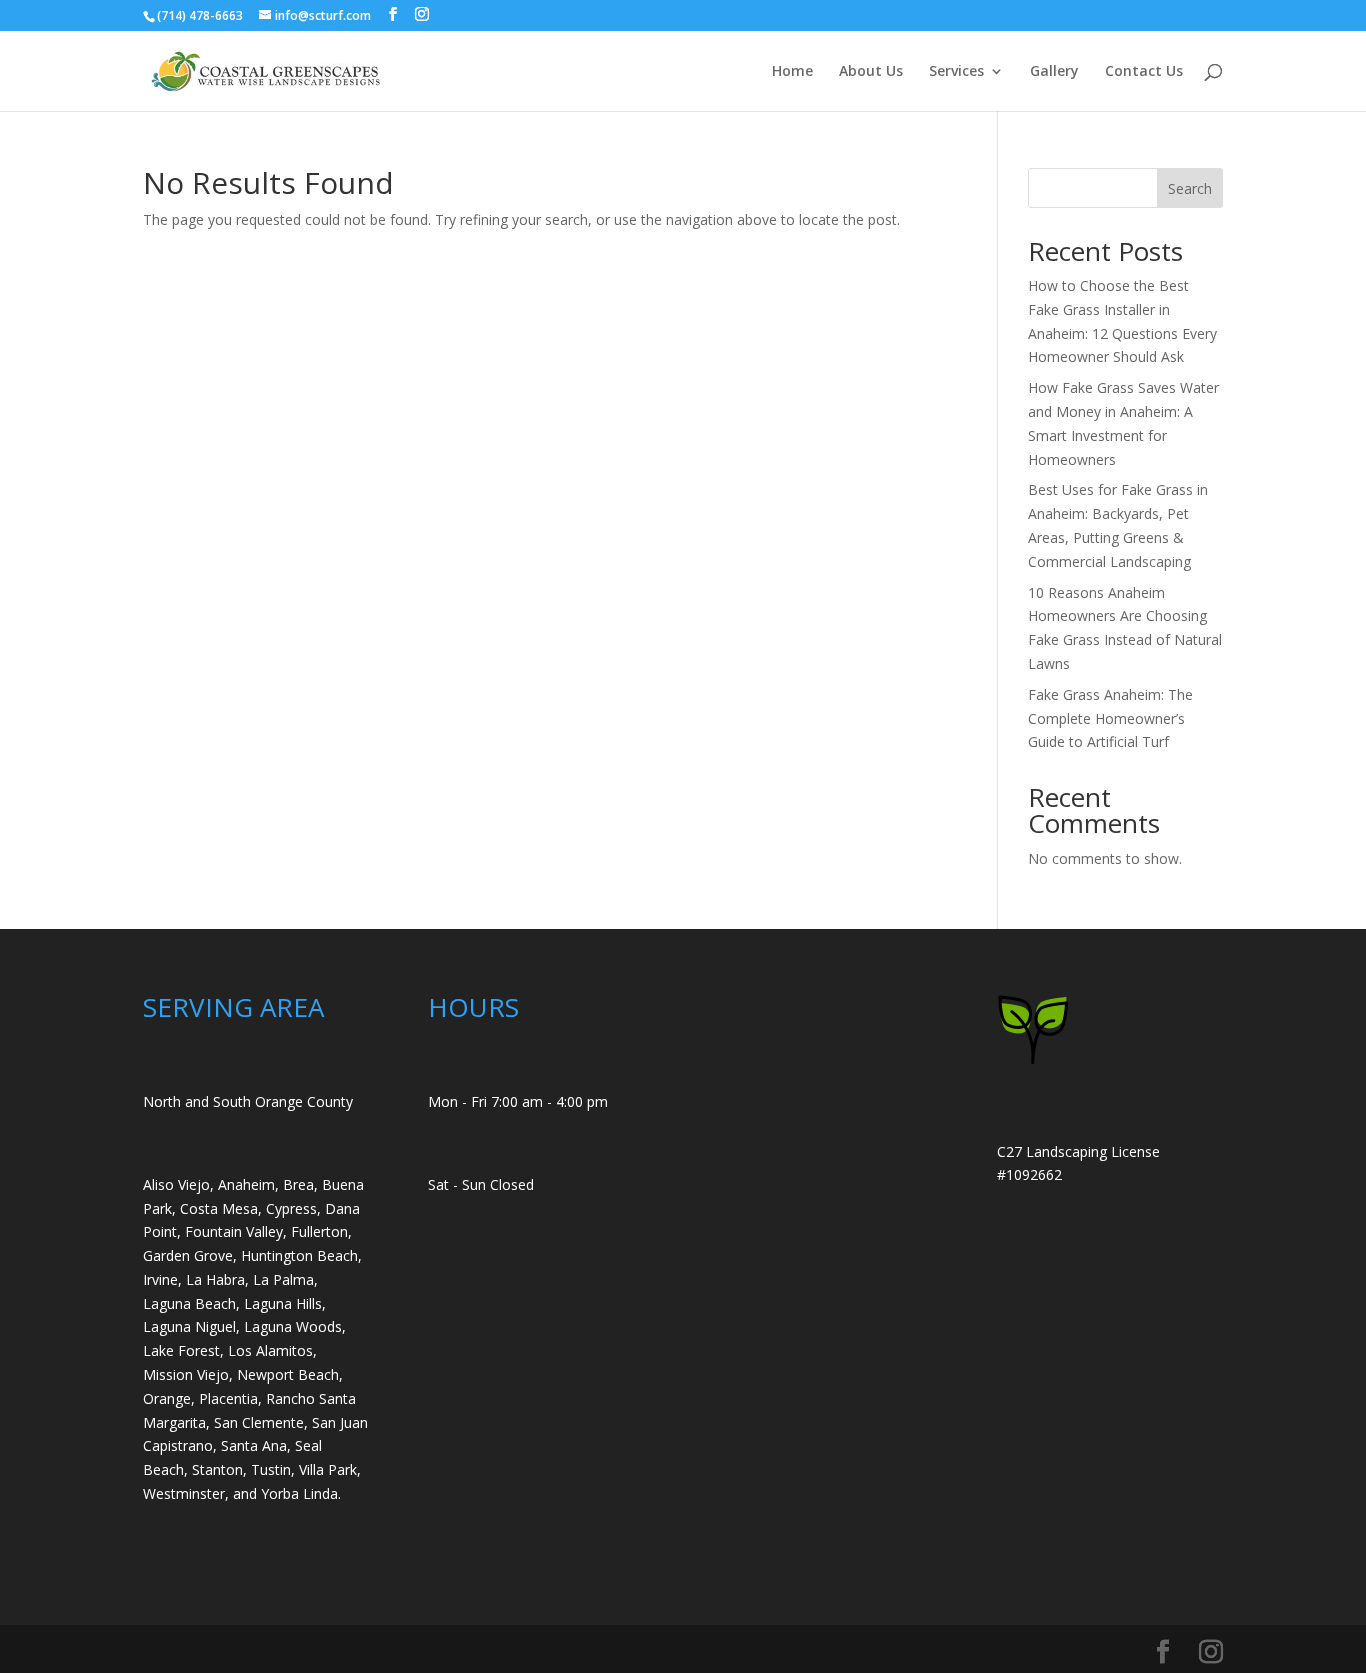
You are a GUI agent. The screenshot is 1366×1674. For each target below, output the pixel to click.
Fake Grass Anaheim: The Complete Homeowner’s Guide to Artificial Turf (1110, 718)
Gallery (1054, 72)
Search (1190, 188)
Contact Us (1144, 72)
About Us (871, 72)
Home (792, 72)
